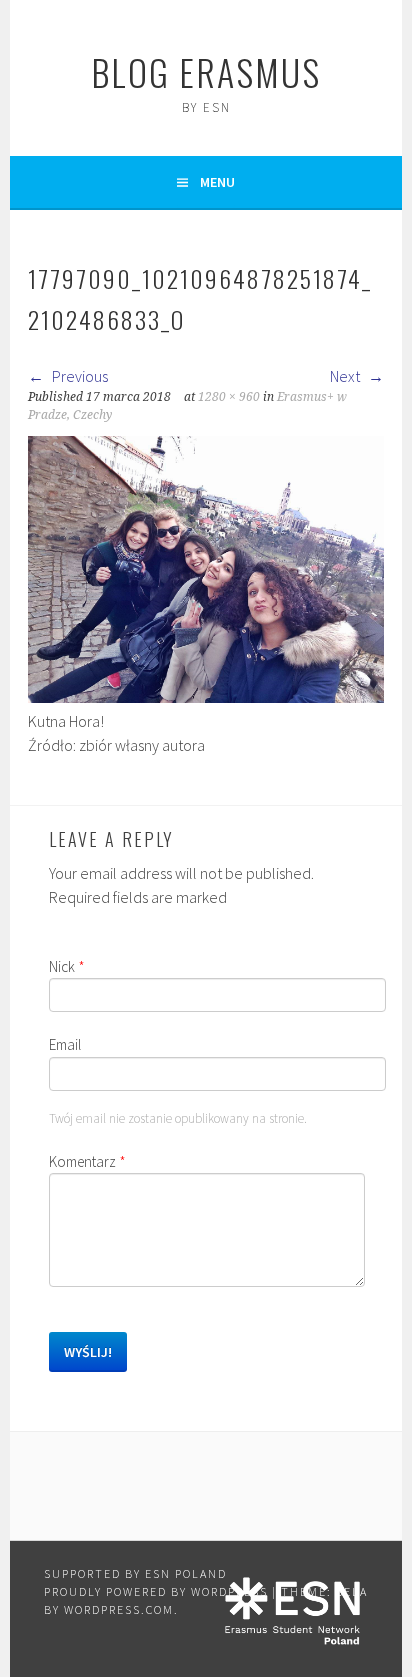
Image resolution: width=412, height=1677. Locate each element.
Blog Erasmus (206, 71)
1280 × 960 (229, 397)
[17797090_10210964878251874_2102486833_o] (206, 697)
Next (346, 376)
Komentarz (87, 1161)
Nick (67, 966)
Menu (217, 182)
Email (65, 1044)
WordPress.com (119, 1609)
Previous (78, 376)
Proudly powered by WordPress (156, 1591)
